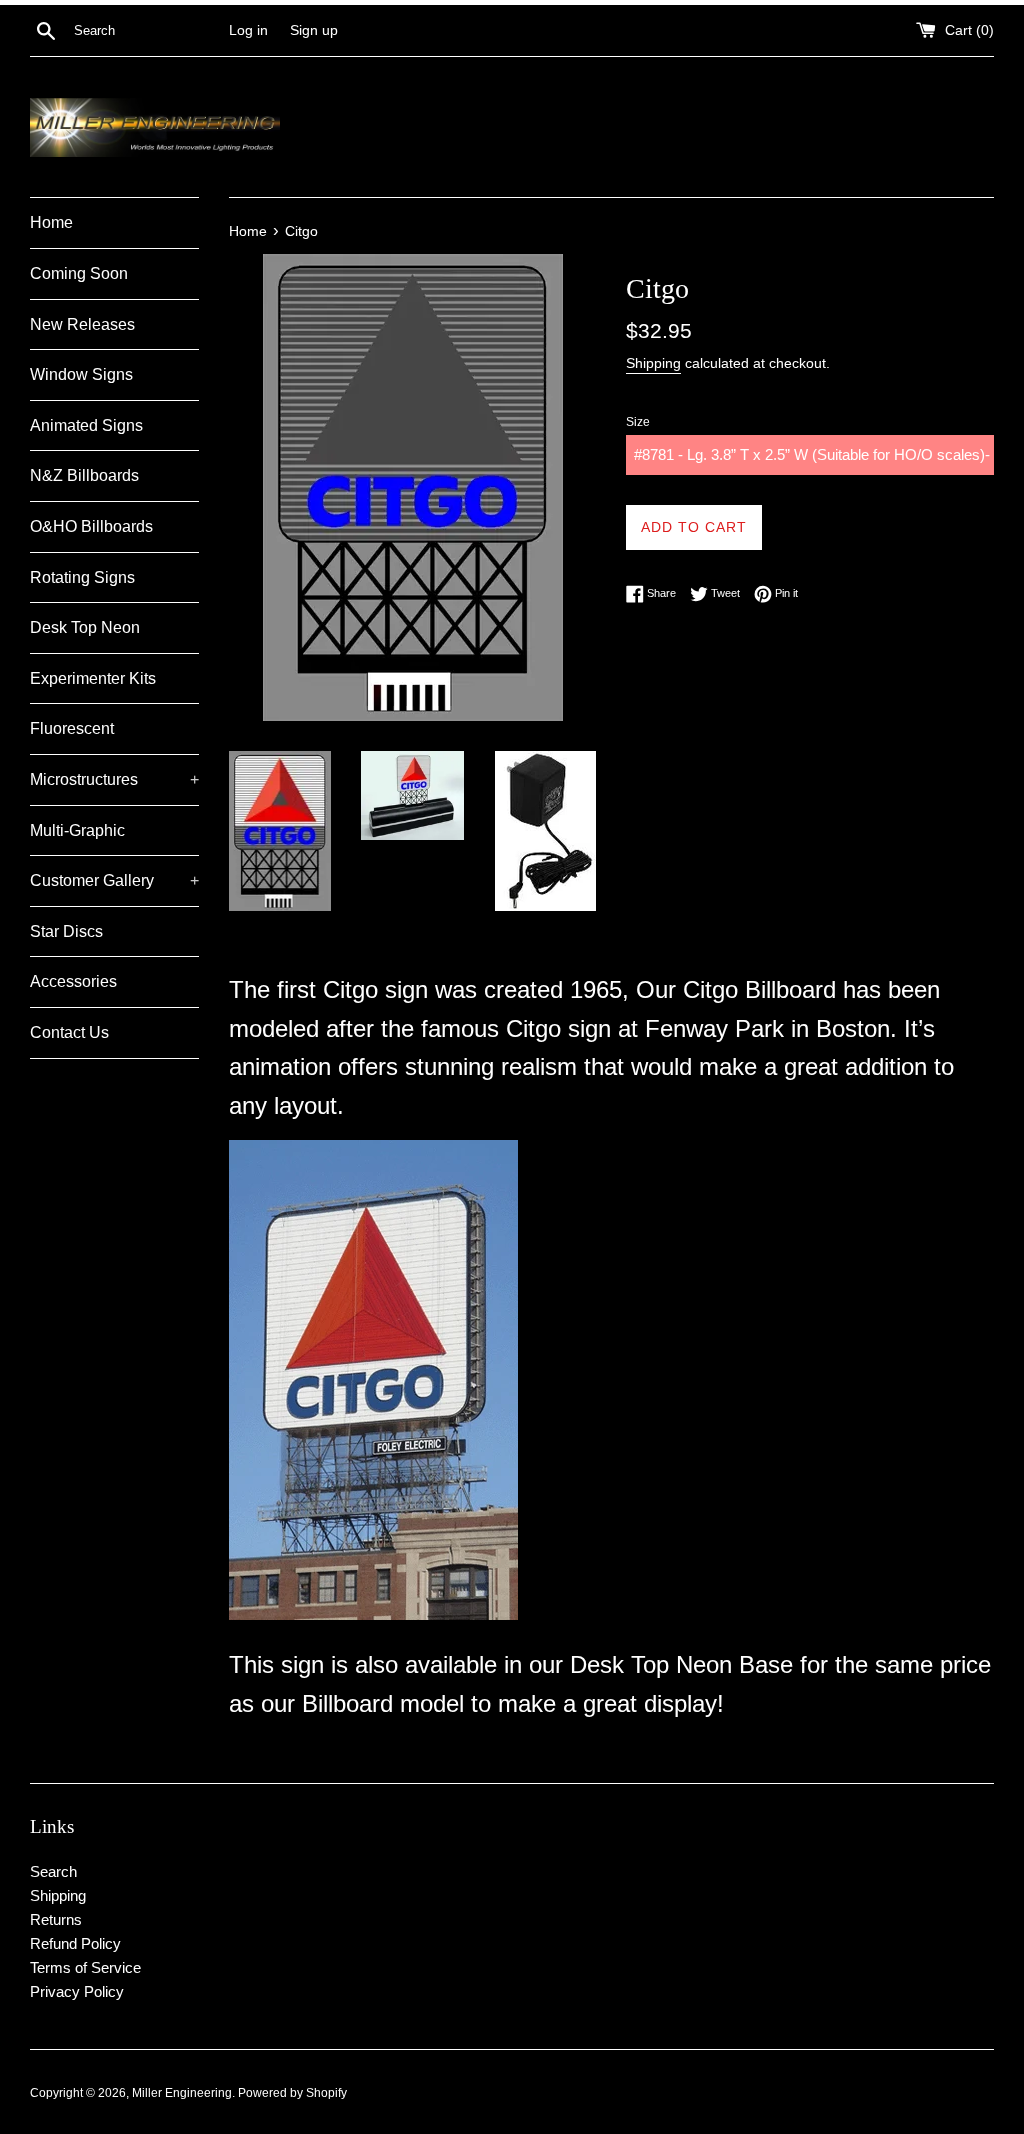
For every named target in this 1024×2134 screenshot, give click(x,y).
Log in (248, 30)
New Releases (82, 324)
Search (53, 1871)
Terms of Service (85, 1967)
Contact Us (69, 1032)
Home (51, 222)
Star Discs (66, 931)
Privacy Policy (77, 1991)
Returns (56, 1919)
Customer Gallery (114, 880)
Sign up (314, 30)
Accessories (73, 981)
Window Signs (81, 374)
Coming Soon (79, 273)
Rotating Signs (82, 577)
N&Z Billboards (84, 475)
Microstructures (114, 779)
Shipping (653, 363)
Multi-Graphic (77, 830)
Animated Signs (86, 425)
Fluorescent (72, 728)
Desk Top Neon (85, 627)
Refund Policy (75, 1943)
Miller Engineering (182, 2093)
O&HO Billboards (91, 526)
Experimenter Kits (93, 678)
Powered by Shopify (292, 2093)
